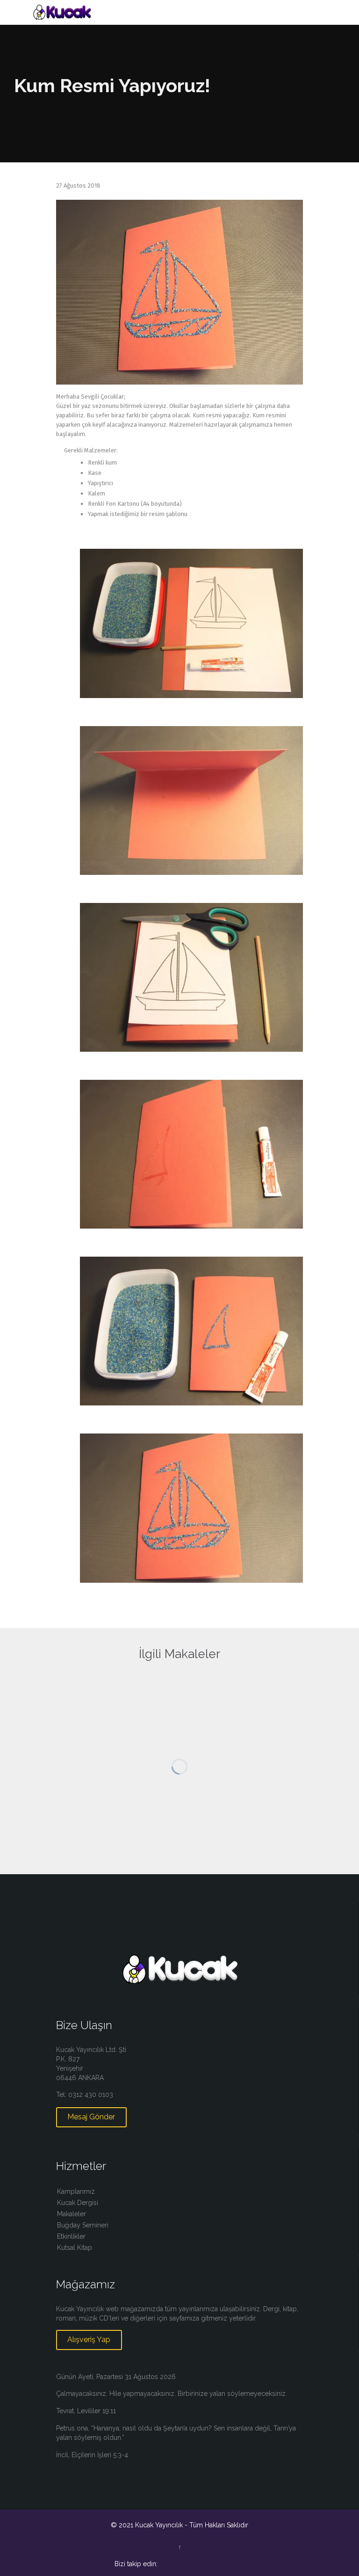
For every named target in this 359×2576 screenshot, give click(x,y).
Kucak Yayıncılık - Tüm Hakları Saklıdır (192, 2525)
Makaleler (72, 2214)
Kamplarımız (76, 2191)
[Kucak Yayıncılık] (185, 12)
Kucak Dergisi (78, 2203)
